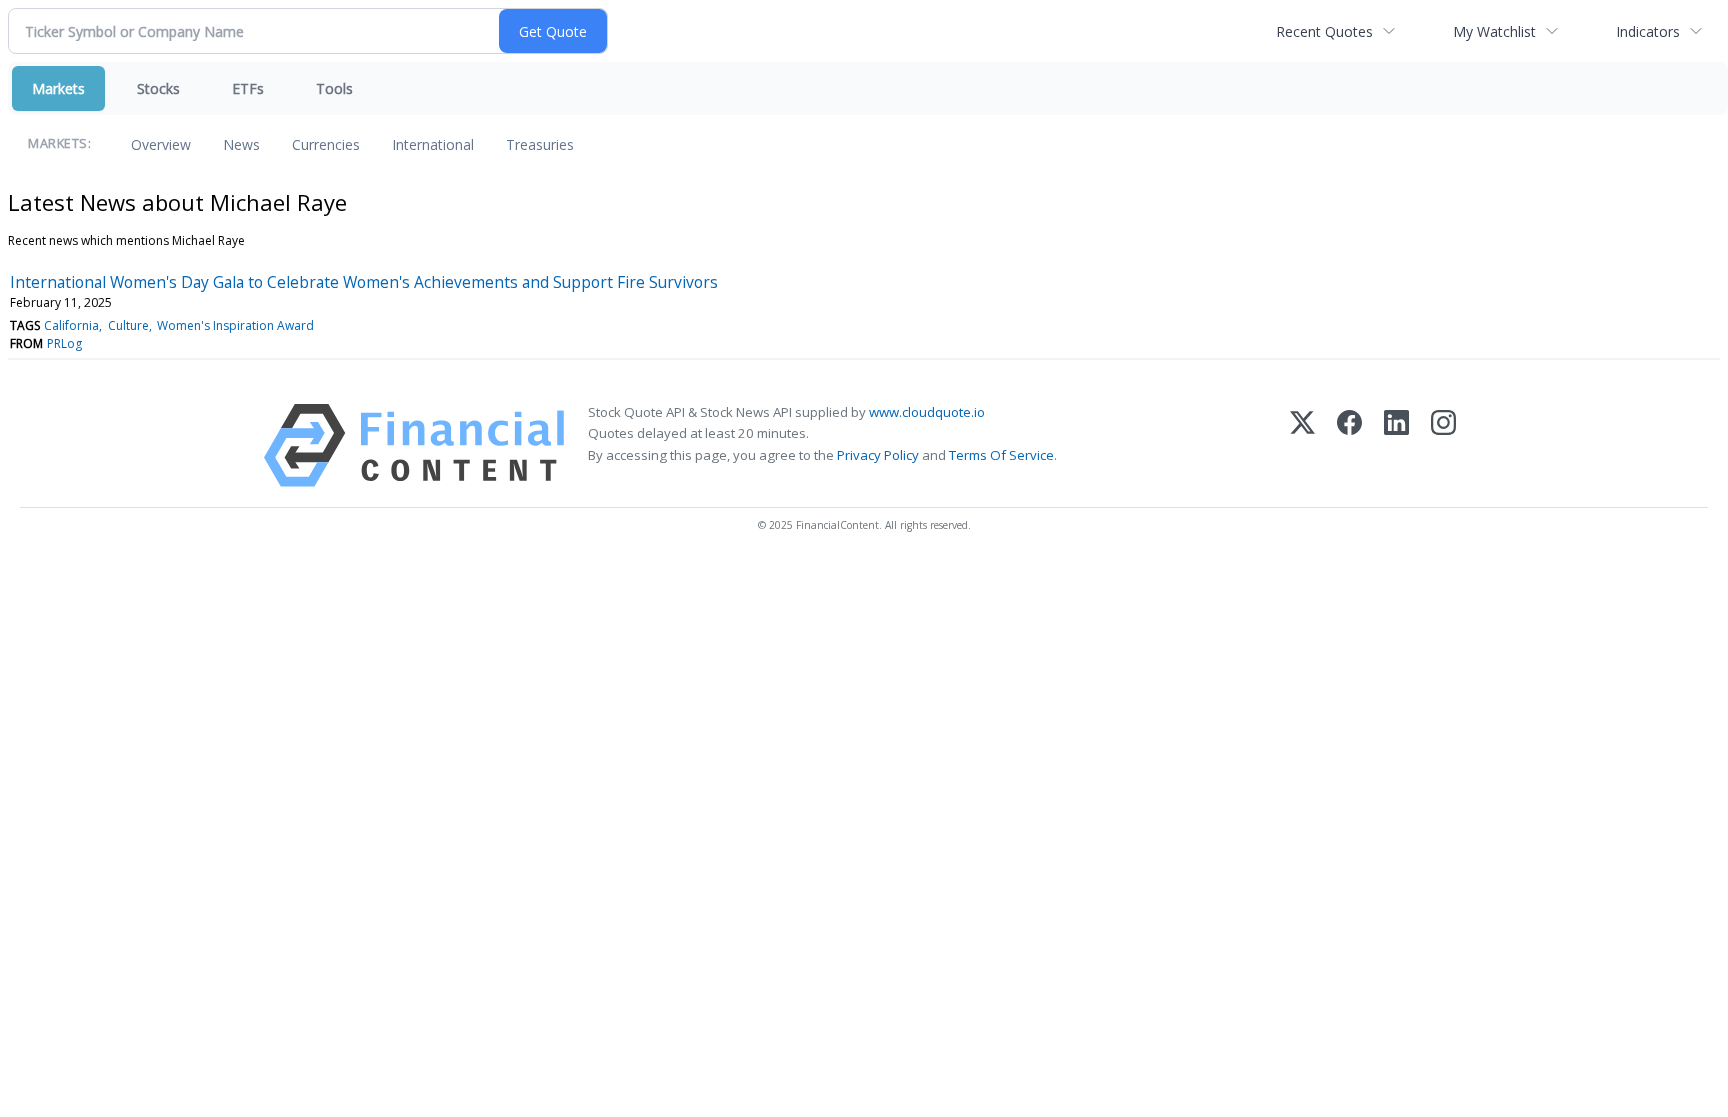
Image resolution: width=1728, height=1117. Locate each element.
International (433, 144)
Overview (161, 144)
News (241, 144)
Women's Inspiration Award (235, 325)
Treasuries (540, 144)
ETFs (248, 88)
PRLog (64, 343)
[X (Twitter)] (1302, 445)
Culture (128, 325)
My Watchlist (1494, 31)
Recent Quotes (1324, 31)
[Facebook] (1349, 445)
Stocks (158, 88)
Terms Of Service (1001, 455)
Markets (58, 88)
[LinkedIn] (1396, 445)
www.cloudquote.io (927, 412)
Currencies (326, 144)
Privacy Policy (878, 455)
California (71, 325)
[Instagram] (1443, 445)
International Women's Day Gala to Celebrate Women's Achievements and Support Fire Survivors (364, 282)
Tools (334, 88)
